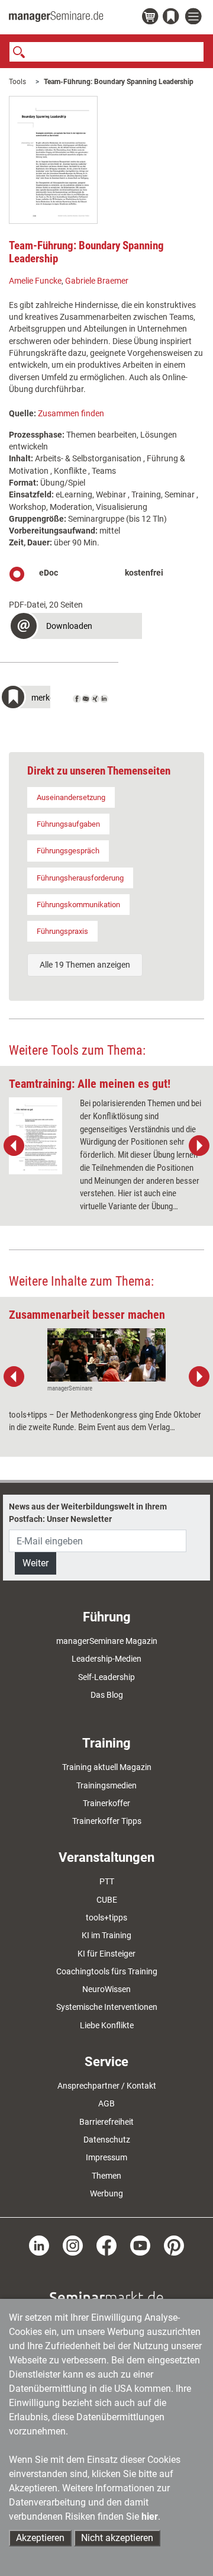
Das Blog (107, 1695)
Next (199, 1146)
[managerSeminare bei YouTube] (140, 2245)
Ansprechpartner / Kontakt (107, 2086)
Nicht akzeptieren (117, 2538)
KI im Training (106, 1935)
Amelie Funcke (35, 281)
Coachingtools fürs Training (107, 1971)
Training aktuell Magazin (107, 1767)
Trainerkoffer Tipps (107, 1821)
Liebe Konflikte (107, 2025)
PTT (107, 1881)
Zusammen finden (71, 413)
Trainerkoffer (106, 1803)
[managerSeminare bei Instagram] (73, 2245)
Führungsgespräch (68, 851)
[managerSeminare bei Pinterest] (174, 2245)
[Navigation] (195, 17)
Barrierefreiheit (106, 2122)
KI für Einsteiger (106, 1954)
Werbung (106, 2193)
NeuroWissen (106, 1989)
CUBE (107, 1900)
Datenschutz (107, 2140)
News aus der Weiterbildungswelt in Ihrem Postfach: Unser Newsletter (88, 1512)
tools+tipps (106, 1917)
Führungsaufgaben (68, 824)
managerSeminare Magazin (107, 1641)
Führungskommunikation (78, 905)
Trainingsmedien (106, 1785)
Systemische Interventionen (107, 2007)
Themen (106, 2176)
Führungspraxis (62, 931)
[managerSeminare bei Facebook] (106, 2245)
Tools (17, 82)
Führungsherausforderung (80, 878)
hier (150, 2516)
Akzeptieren (40, 2538)
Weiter (35, 1563)
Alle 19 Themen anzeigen (85, 965)
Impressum (106, 2157)
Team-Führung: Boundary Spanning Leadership (119, 82)
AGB (106, 2103)
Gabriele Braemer (97, 281)
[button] (75, 627)
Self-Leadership (106, 1677)
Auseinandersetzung (71, 797)
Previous (14, 1146)
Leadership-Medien (106, 1659)
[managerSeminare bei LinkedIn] (39, 2245)
